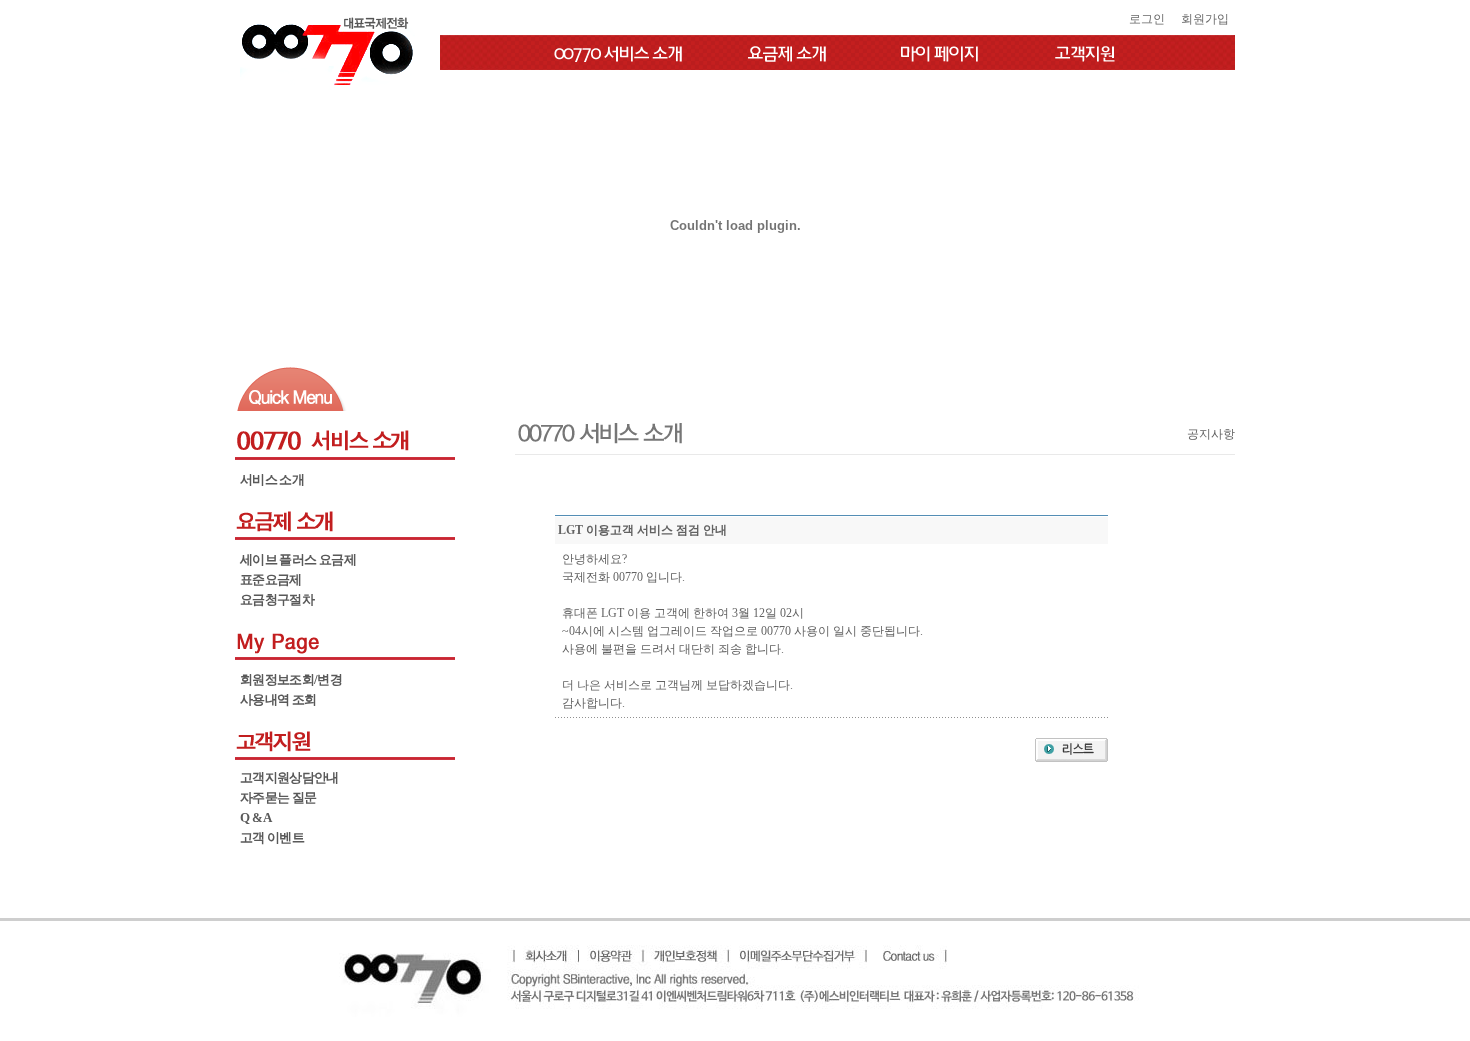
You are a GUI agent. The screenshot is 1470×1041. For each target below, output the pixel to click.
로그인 (1147, 19)
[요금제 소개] (790, 52)
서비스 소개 (272, 479)
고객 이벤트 (272, 837)
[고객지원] (1090, 52)
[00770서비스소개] (610, 52)
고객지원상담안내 (289, 777)
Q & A (256, 817)
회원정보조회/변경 (291, 679)
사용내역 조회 (278, 699)
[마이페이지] (940, 52)
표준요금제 (271, 579)
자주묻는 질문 (278, 797)
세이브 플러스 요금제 (298, 559)
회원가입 (1205, 19)
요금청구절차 (277, 599)
